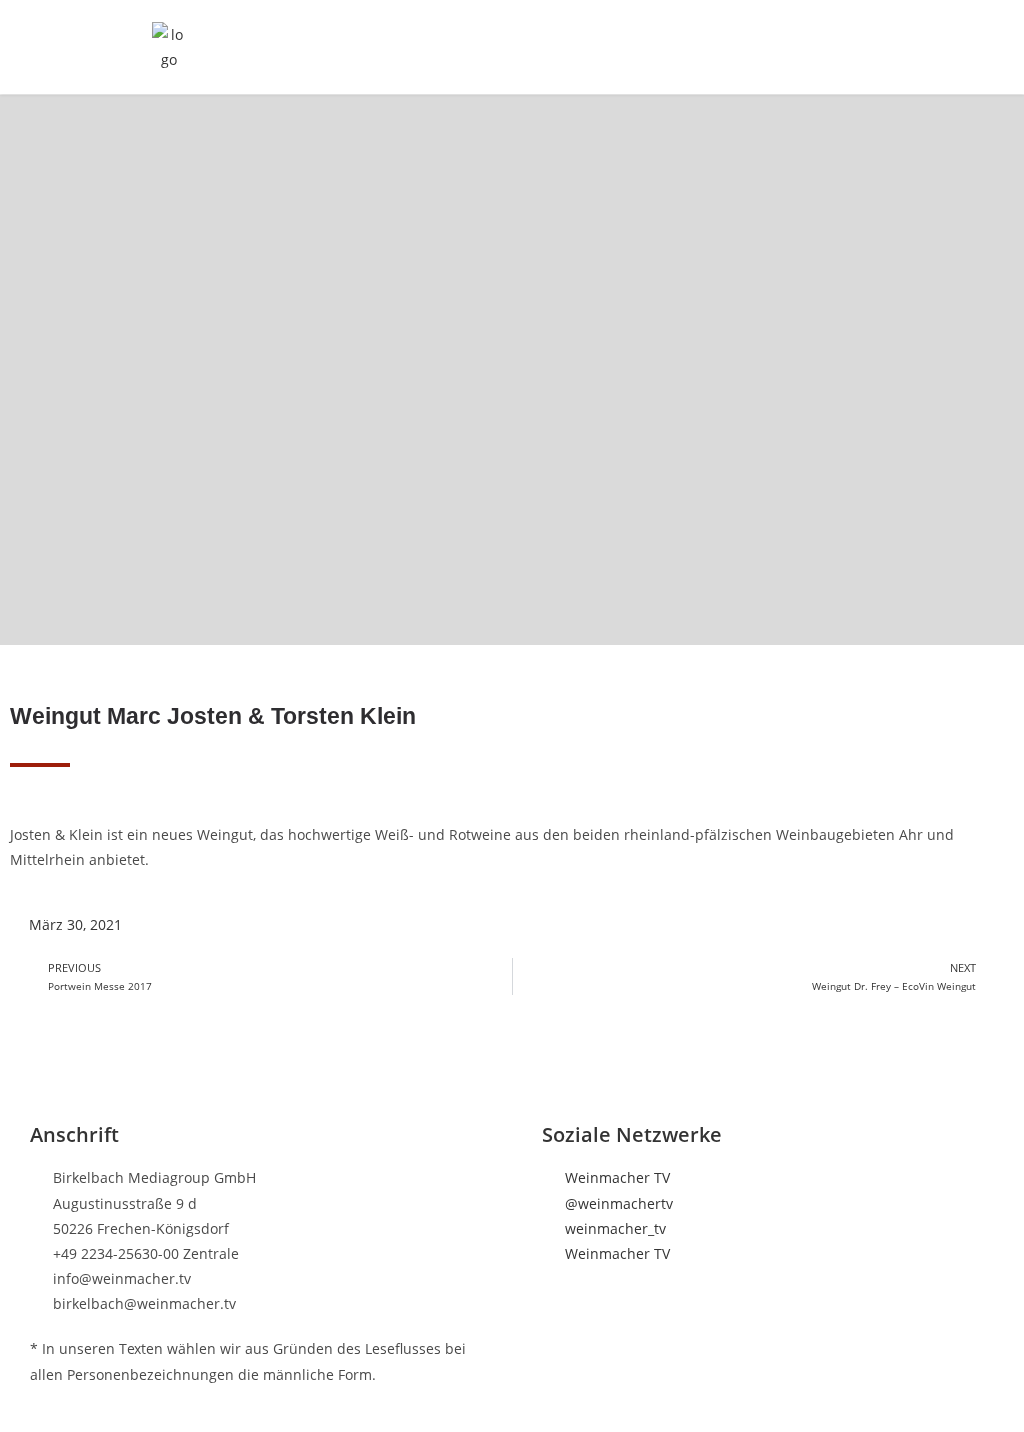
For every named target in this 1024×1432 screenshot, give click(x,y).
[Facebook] (45, 1100)
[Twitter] (45, 1158)
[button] (854, 47)
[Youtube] (45, 1272)
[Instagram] (45, 1215)
